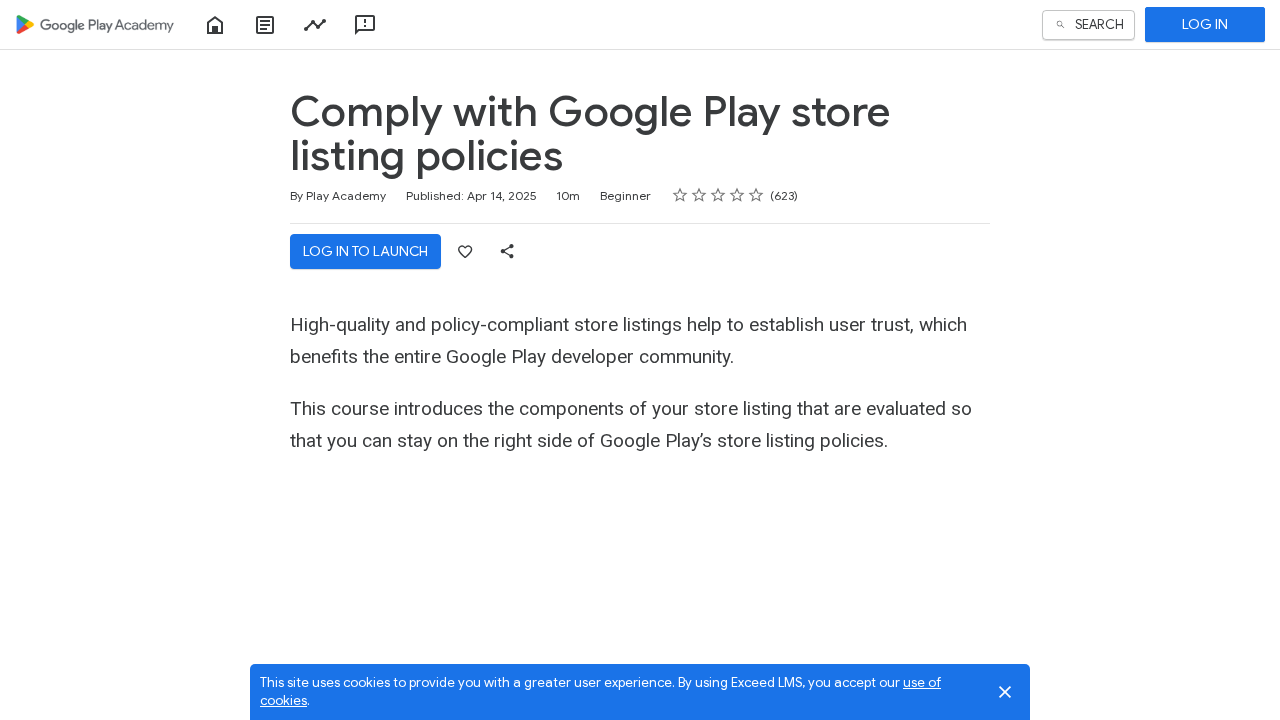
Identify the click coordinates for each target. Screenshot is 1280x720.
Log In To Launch (365, 251)
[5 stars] (756, 195)
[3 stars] (718, 195)
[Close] (1005, 692)
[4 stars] (737, 195)
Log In (1205, 24)
